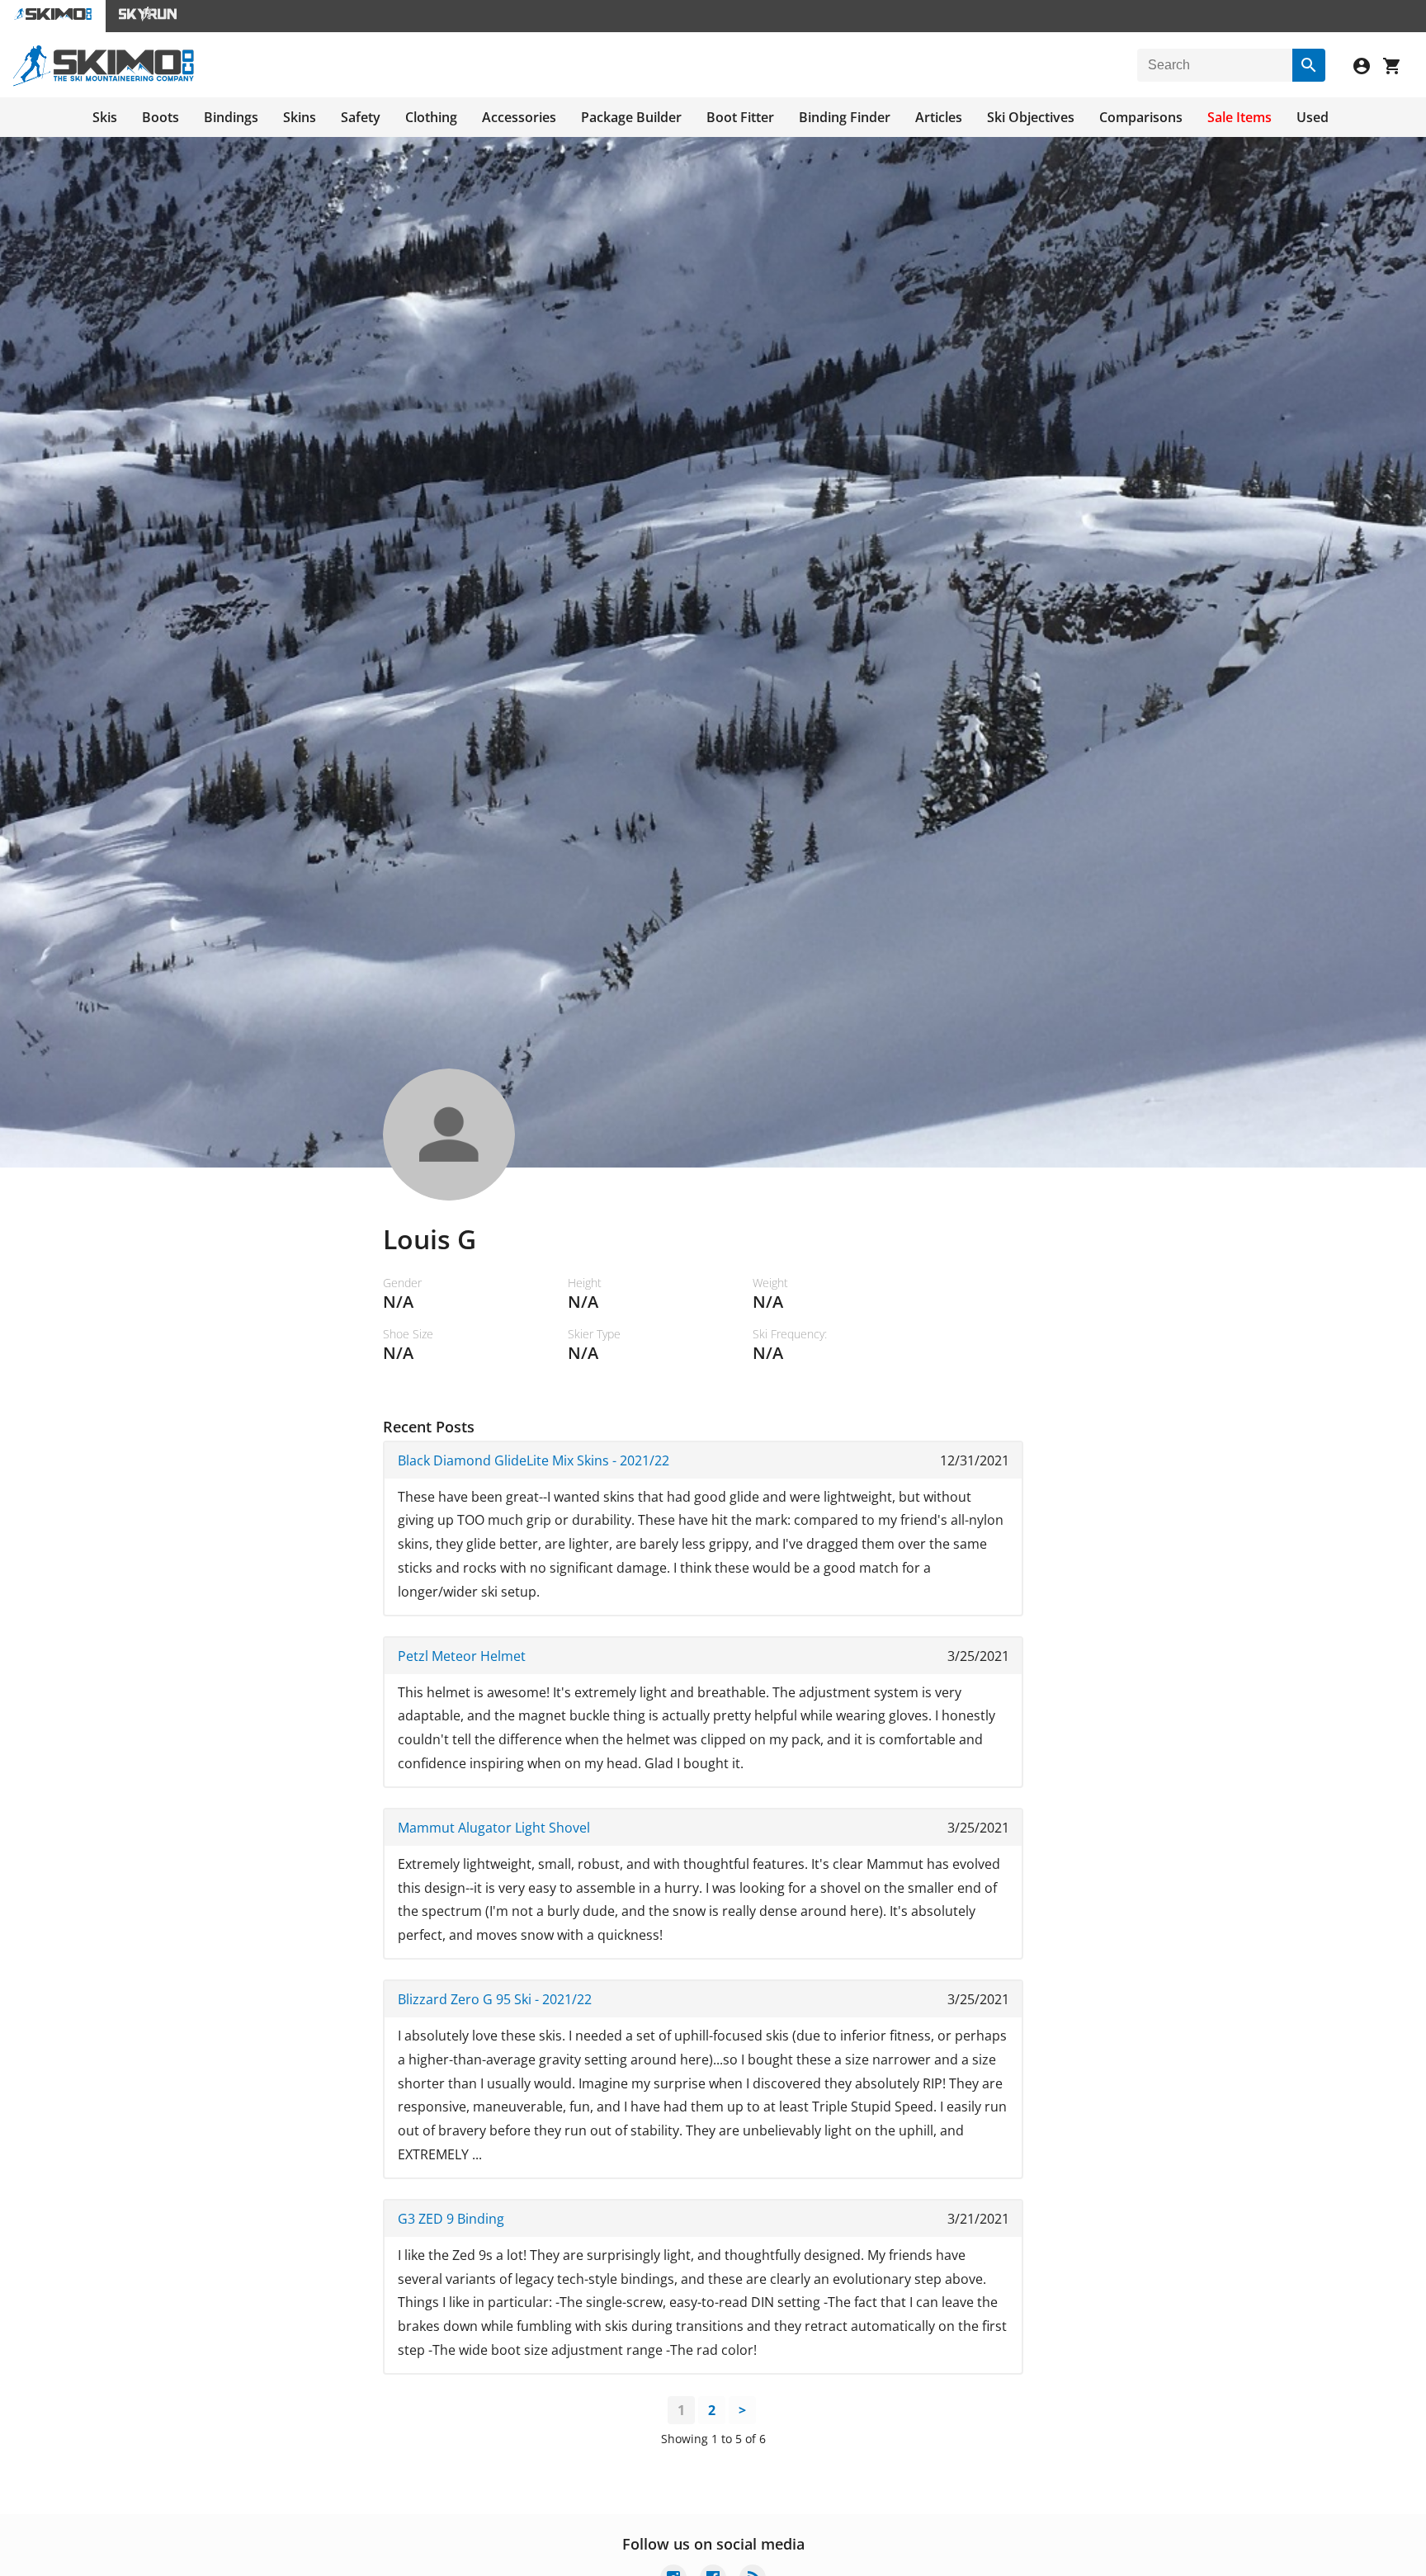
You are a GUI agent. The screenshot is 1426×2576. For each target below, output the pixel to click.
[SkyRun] (148, 16)
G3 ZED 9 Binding (451, 2219)
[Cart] (1398, 68)
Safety (361, 117)
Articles (939, 117)
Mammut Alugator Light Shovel (494, 1828)
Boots (161, 117)
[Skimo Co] (104, 82)
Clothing (431, 117)
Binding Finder (845, 117)
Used (1313, 117)
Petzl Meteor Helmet (462, 1656)
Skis (105, 117)
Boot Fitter (740, 117)
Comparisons (1141, 117)
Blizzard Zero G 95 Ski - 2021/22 (495, 1999)
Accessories (519, 117)
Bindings (231, 117)
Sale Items (1239, 117)
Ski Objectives (1031, 117)
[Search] (1309, 65)
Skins (300, 117)
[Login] (1368, 68)
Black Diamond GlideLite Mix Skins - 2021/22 (534, 1460)
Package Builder (631, 117)
